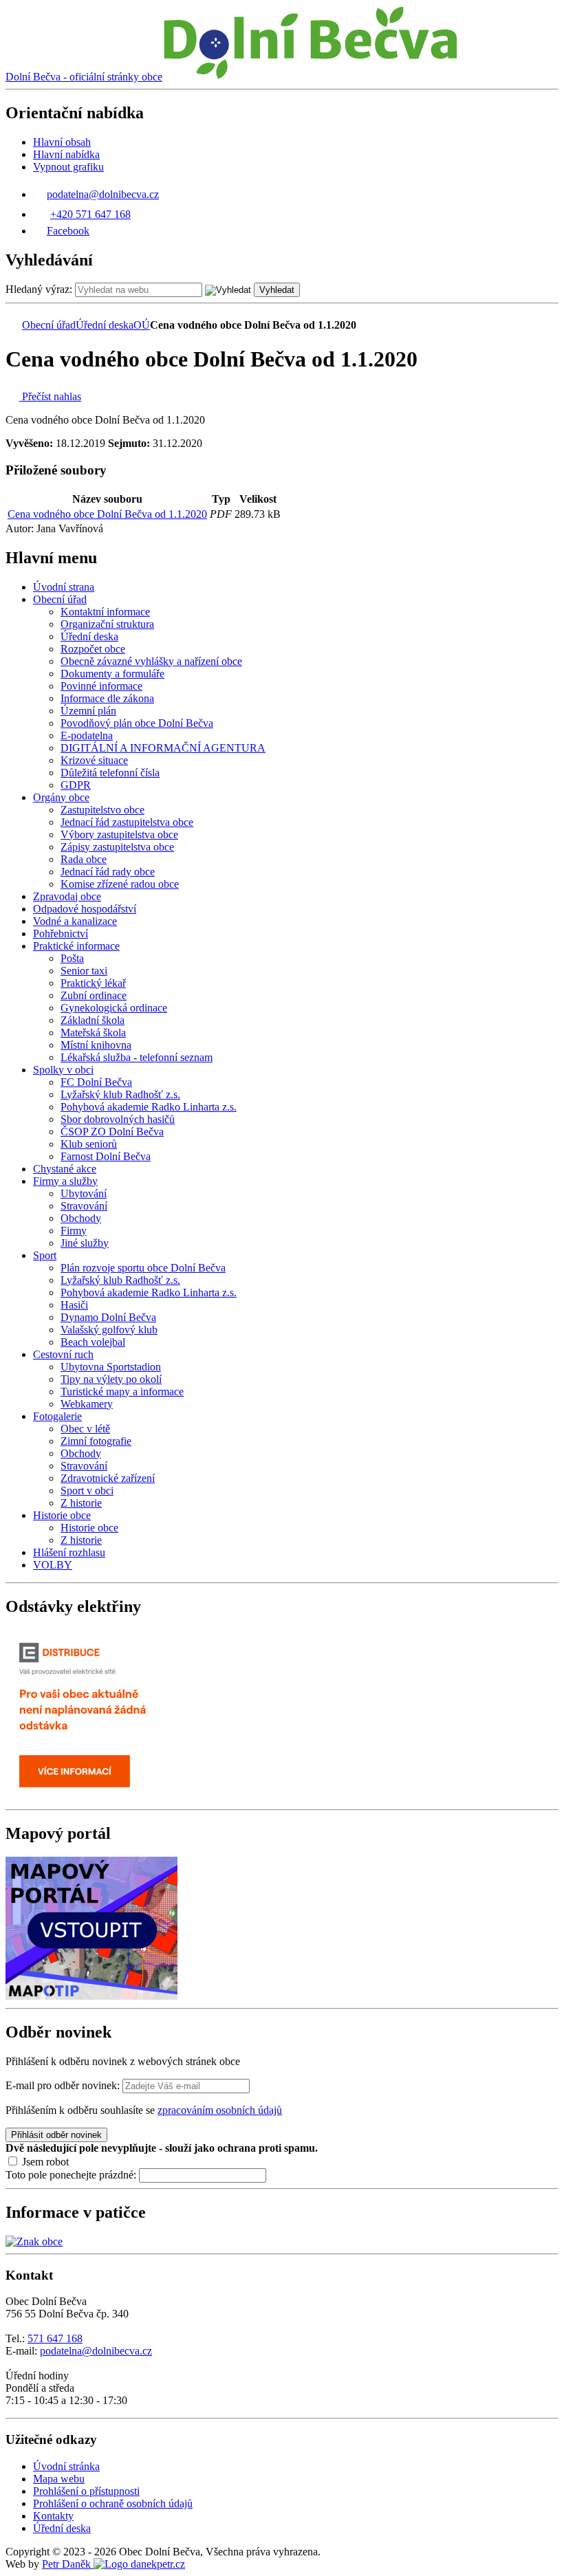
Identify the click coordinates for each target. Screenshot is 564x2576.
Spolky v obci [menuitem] (63, 1070)
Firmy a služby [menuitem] (65, 1181)
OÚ (142, 325)
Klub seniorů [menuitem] (89, 1144)
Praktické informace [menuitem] (76, 946)
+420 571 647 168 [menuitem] (90, 214)
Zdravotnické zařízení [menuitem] (108, 1478)
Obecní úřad (49, 325)
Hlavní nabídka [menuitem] (66, 154)
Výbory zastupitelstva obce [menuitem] (119, 834)
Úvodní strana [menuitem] (64, 587)
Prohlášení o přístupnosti (86, 2491)
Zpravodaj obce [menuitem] (67, 896)
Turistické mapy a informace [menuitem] (122, 1391)
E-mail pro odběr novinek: (63, 2085)
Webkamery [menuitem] (87, 1404)
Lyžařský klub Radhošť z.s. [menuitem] (120, 1094)
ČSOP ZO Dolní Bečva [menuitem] (112, 1132)
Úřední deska (105, 325)
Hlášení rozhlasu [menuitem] (69, 1552)
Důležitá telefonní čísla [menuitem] (110, 773)
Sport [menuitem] (45, 1255)
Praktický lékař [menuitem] (93, 983)
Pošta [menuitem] (72, 958)
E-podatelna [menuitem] (87, 735)
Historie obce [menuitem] (62, 1515)
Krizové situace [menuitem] (94, 760)
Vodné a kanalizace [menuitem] (75, 921)
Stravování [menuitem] (84, 1206)
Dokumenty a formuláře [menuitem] (112, 674)
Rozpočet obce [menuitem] (93, 649)
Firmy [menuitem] (74, 1231)
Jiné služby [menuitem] (85, 1243)
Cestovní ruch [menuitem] (63, 1354)
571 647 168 (55, 2338)
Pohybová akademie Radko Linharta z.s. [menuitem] (149, 1107)
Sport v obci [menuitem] (87, 1491)
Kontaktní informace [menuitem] (105, 612)
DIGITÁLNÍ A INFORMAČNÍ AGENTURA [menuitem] (163, 748)
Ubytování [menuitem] (84, 1193)
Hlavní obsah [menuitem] (62, 142)
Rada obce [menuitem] (84, 859)
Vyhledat (277, 290)
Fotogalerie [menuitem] (57, 1416)
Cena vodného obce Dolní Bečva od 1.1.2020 (107, 514)
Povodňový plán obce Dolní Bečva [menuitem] (137, 723)
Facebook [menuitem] (68, 231)
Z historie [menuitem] (81, 1503)
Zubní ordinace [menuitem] (94, 995)
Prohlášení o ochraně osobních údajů (113, 2503)
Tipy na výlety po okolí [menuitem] (111, 1379)
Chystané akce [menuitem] (65, 1169)
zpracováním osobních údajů (220, 2110)
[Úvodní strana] (12, 325)
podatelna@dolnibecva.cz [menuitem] (103, 194)
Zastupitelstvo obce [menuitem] (102, 810)
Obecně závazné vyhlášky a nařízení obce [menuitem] (151, 661)
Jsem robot (44, 2162)
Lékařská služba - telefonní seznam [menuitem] (137, 1057)
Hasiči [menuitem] (74, 1305)
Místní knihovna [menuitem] (96, 1045)
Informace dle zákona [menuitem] (107, 698)
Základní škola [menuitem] (93, 1020)
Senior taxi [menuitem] (84, 971)
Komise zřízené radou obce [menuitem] (120, 884)
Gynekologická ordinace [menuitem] (114, 1008)
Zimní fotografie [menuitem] (96, 1441)
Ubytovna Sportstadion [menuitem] (111, 1367)
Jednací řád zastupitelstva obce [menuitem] (127, 822)
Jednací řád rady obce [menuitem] (108, 872)
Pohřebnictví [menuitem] (61, 934)
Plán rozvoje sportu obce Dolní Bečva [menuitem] (143, 1268)
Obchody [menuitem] (81, 1218)
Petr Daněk (68, 2564)
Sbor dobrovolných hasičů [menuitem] (118, 1119)
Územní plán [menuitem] (88, 711)
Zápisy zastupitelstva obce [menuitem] (117, 847)
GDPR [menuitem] (76, 785)
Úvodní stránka (66, 2466)
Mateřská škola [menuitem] (93, 1033)
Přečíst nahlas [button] (50, 396)
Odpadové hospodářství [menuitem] (85, 909)
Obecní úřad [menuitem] (60, 599)
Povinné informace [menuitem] (101, 686)
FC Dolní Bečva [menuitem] (96, 1082)
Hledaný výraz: (39, 289)
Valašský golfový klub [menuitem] (109, 1330)
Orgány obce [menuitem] (61, 797)
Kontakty (53, 2516)
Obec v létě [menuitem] (85, 1429)
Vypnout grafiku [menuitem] (68, 167)
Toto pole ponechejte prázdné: (72, 2175)
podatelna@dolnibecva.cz (96, 2351)
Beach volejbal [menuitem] (93, 1342)
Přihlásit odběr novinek (56, 2135)
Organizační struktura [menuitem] (107, 624)
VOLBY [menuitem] (53, 1565)
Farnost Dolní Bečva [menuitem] (106, 1156)
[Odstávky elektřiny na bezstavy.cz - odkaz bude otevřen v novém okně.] (91, 1797)
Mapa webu (59, 2479)
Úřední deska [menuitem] (89, 636)
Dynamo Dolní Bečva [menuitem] (108, 1317)
